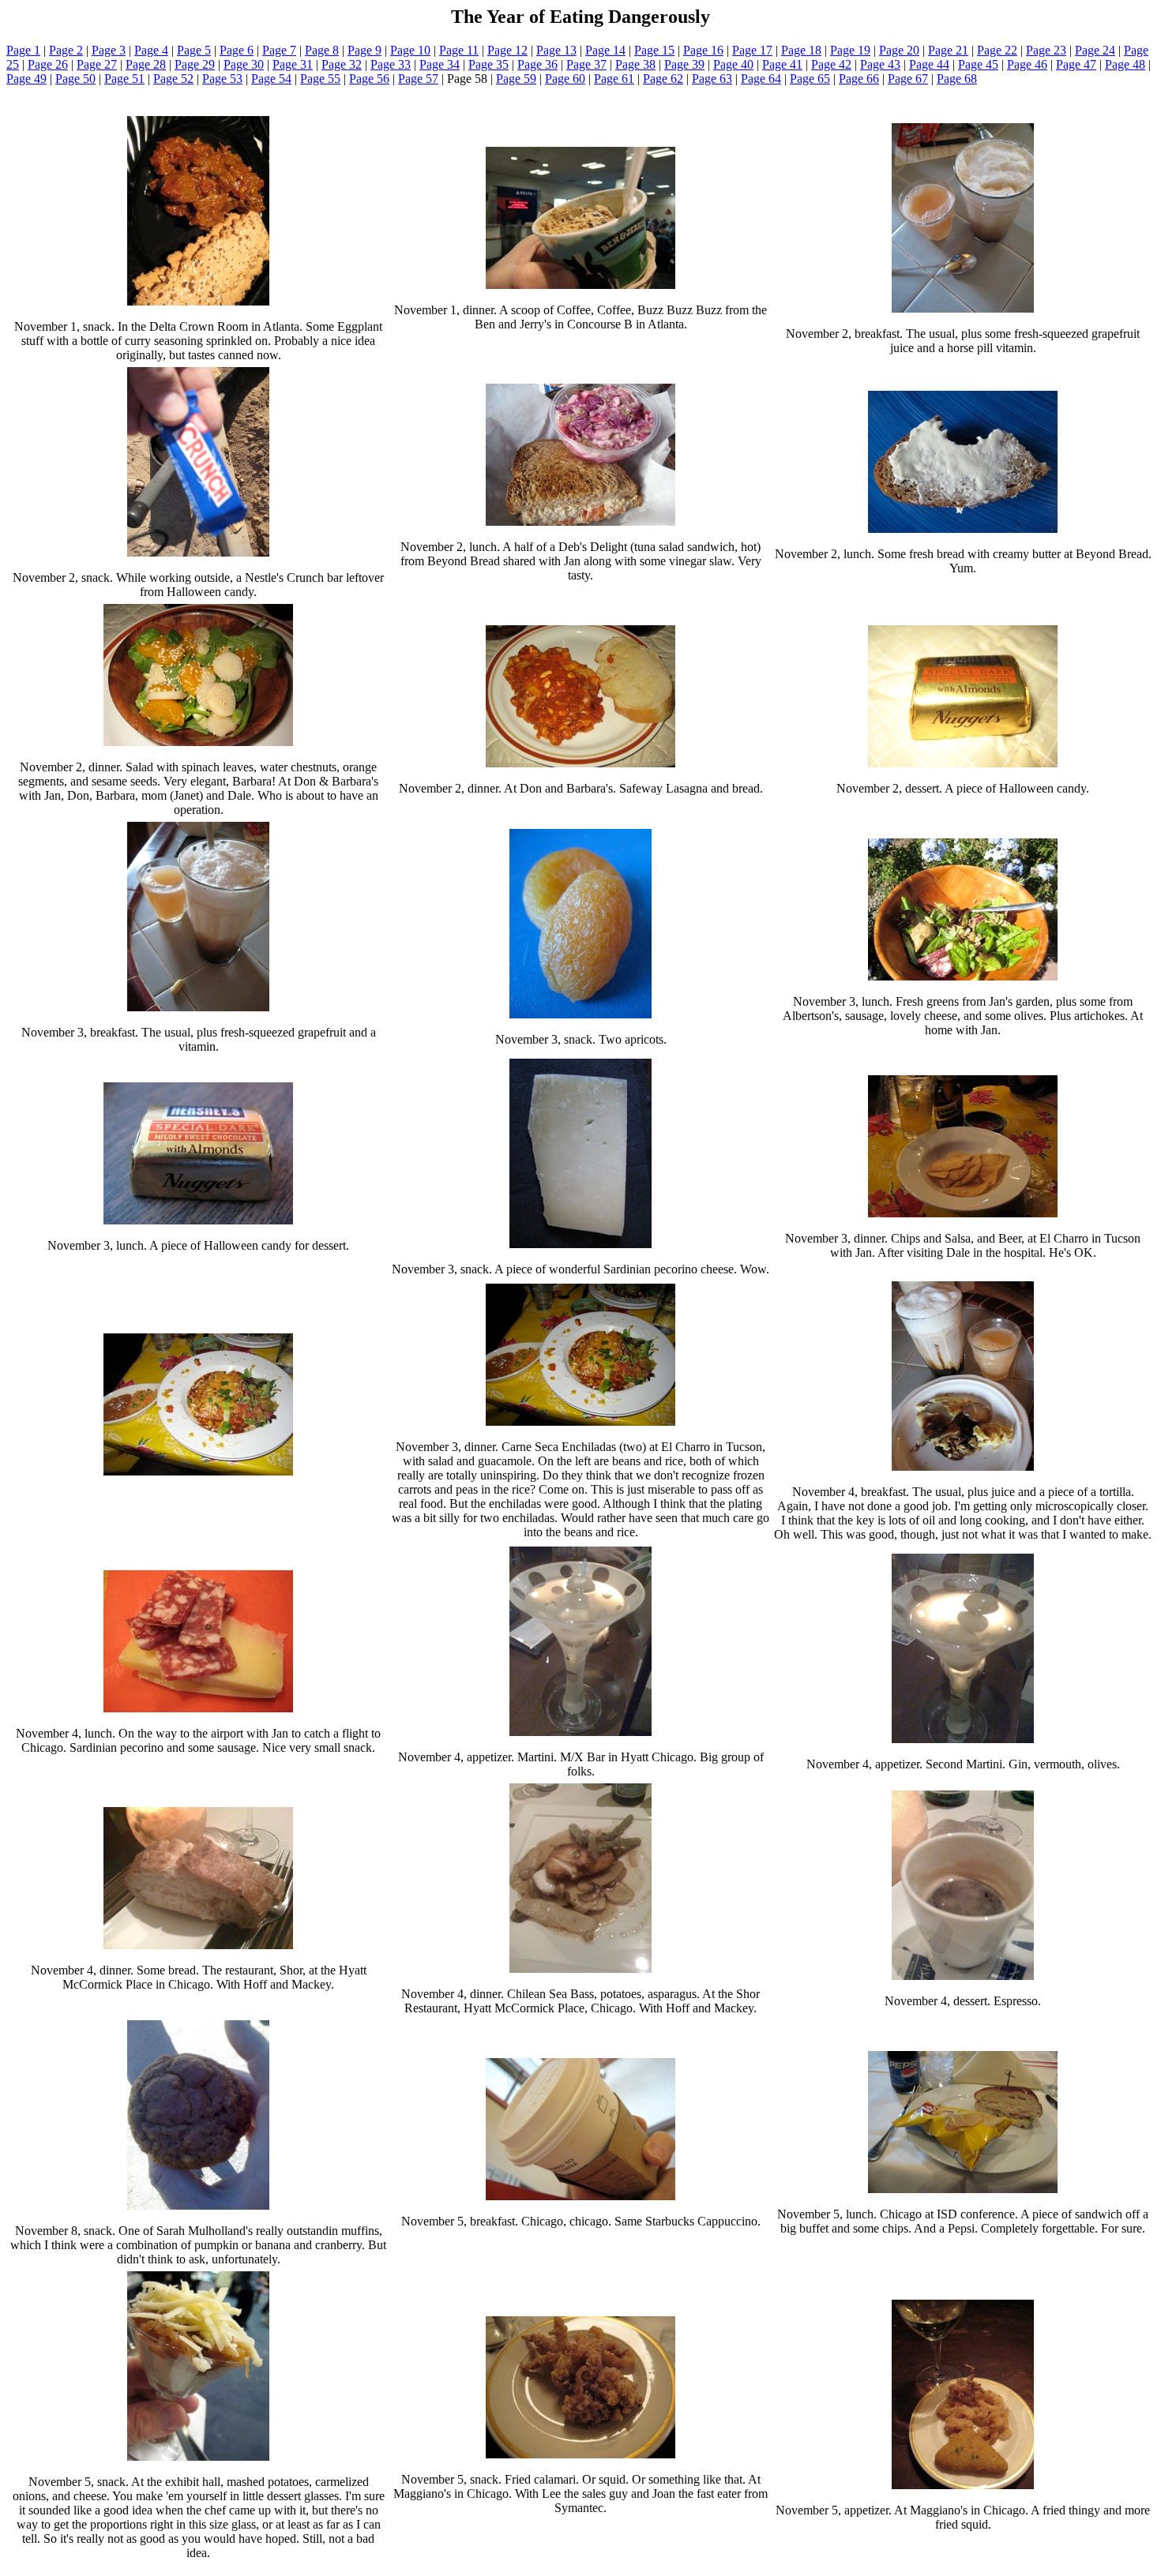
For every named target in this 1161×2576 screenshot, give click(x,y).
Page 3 (109, 50)
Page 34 (440, 64)
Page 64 (761, 79)
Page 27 (97, 64)
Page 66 (859, 79)
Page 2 (66, 50)
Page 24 (1095, 50)
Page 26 (48, 64)
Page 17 (752, 50)
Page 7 (279, 50)
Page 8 (322, 50)
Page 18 (801, 50)
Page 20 (899, 50)
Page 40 (733, 64)
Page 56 (369, 79)
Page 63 (712, 79)
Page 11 (459, 50)
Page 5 (194, 50)
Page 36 (537, 64)
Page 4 (151, 50)
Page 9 (364, 50)
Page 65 (810, 79)
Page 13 (556, 50)
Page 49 (26, 79)
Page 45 (978, 64)
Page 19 (850, 50)
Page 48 (1125, 64)
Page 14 (605, 50)
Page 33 (391, 64)
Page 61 (614, 79)
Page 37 (586, 64)
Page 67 (908, 79)
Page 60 (565, 79)
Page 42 (831, 64)
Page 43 (880, 64)
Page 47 (1076, 64)
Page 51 (124, 79)
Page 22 (997, 50)
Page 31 (293, 64)
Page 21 (948, 50)
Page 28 (146, 64)
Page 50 (75, 79)
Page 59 (516, 79)
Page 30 (244, 64)
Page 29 (195, 64)
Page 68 (957, 79)
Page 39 (684, 64)
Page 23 (1046, 50)
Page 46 (1027, 64)
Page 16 (703, 50)
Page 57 (418, 79)
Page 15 (654, 50)
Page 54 (271, 79)
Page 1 (23, 50)
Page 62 (663, 79)
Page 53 (222, 79)
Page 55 (320, 79)
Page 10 (410, 50)
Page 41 (782, 64)
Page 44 (929, 64)
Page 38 (635, 64)
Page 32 (342, 64)
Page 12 (507, 50)
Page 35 (488, 64)
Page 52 (173, 79)
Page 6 (237, 50)
